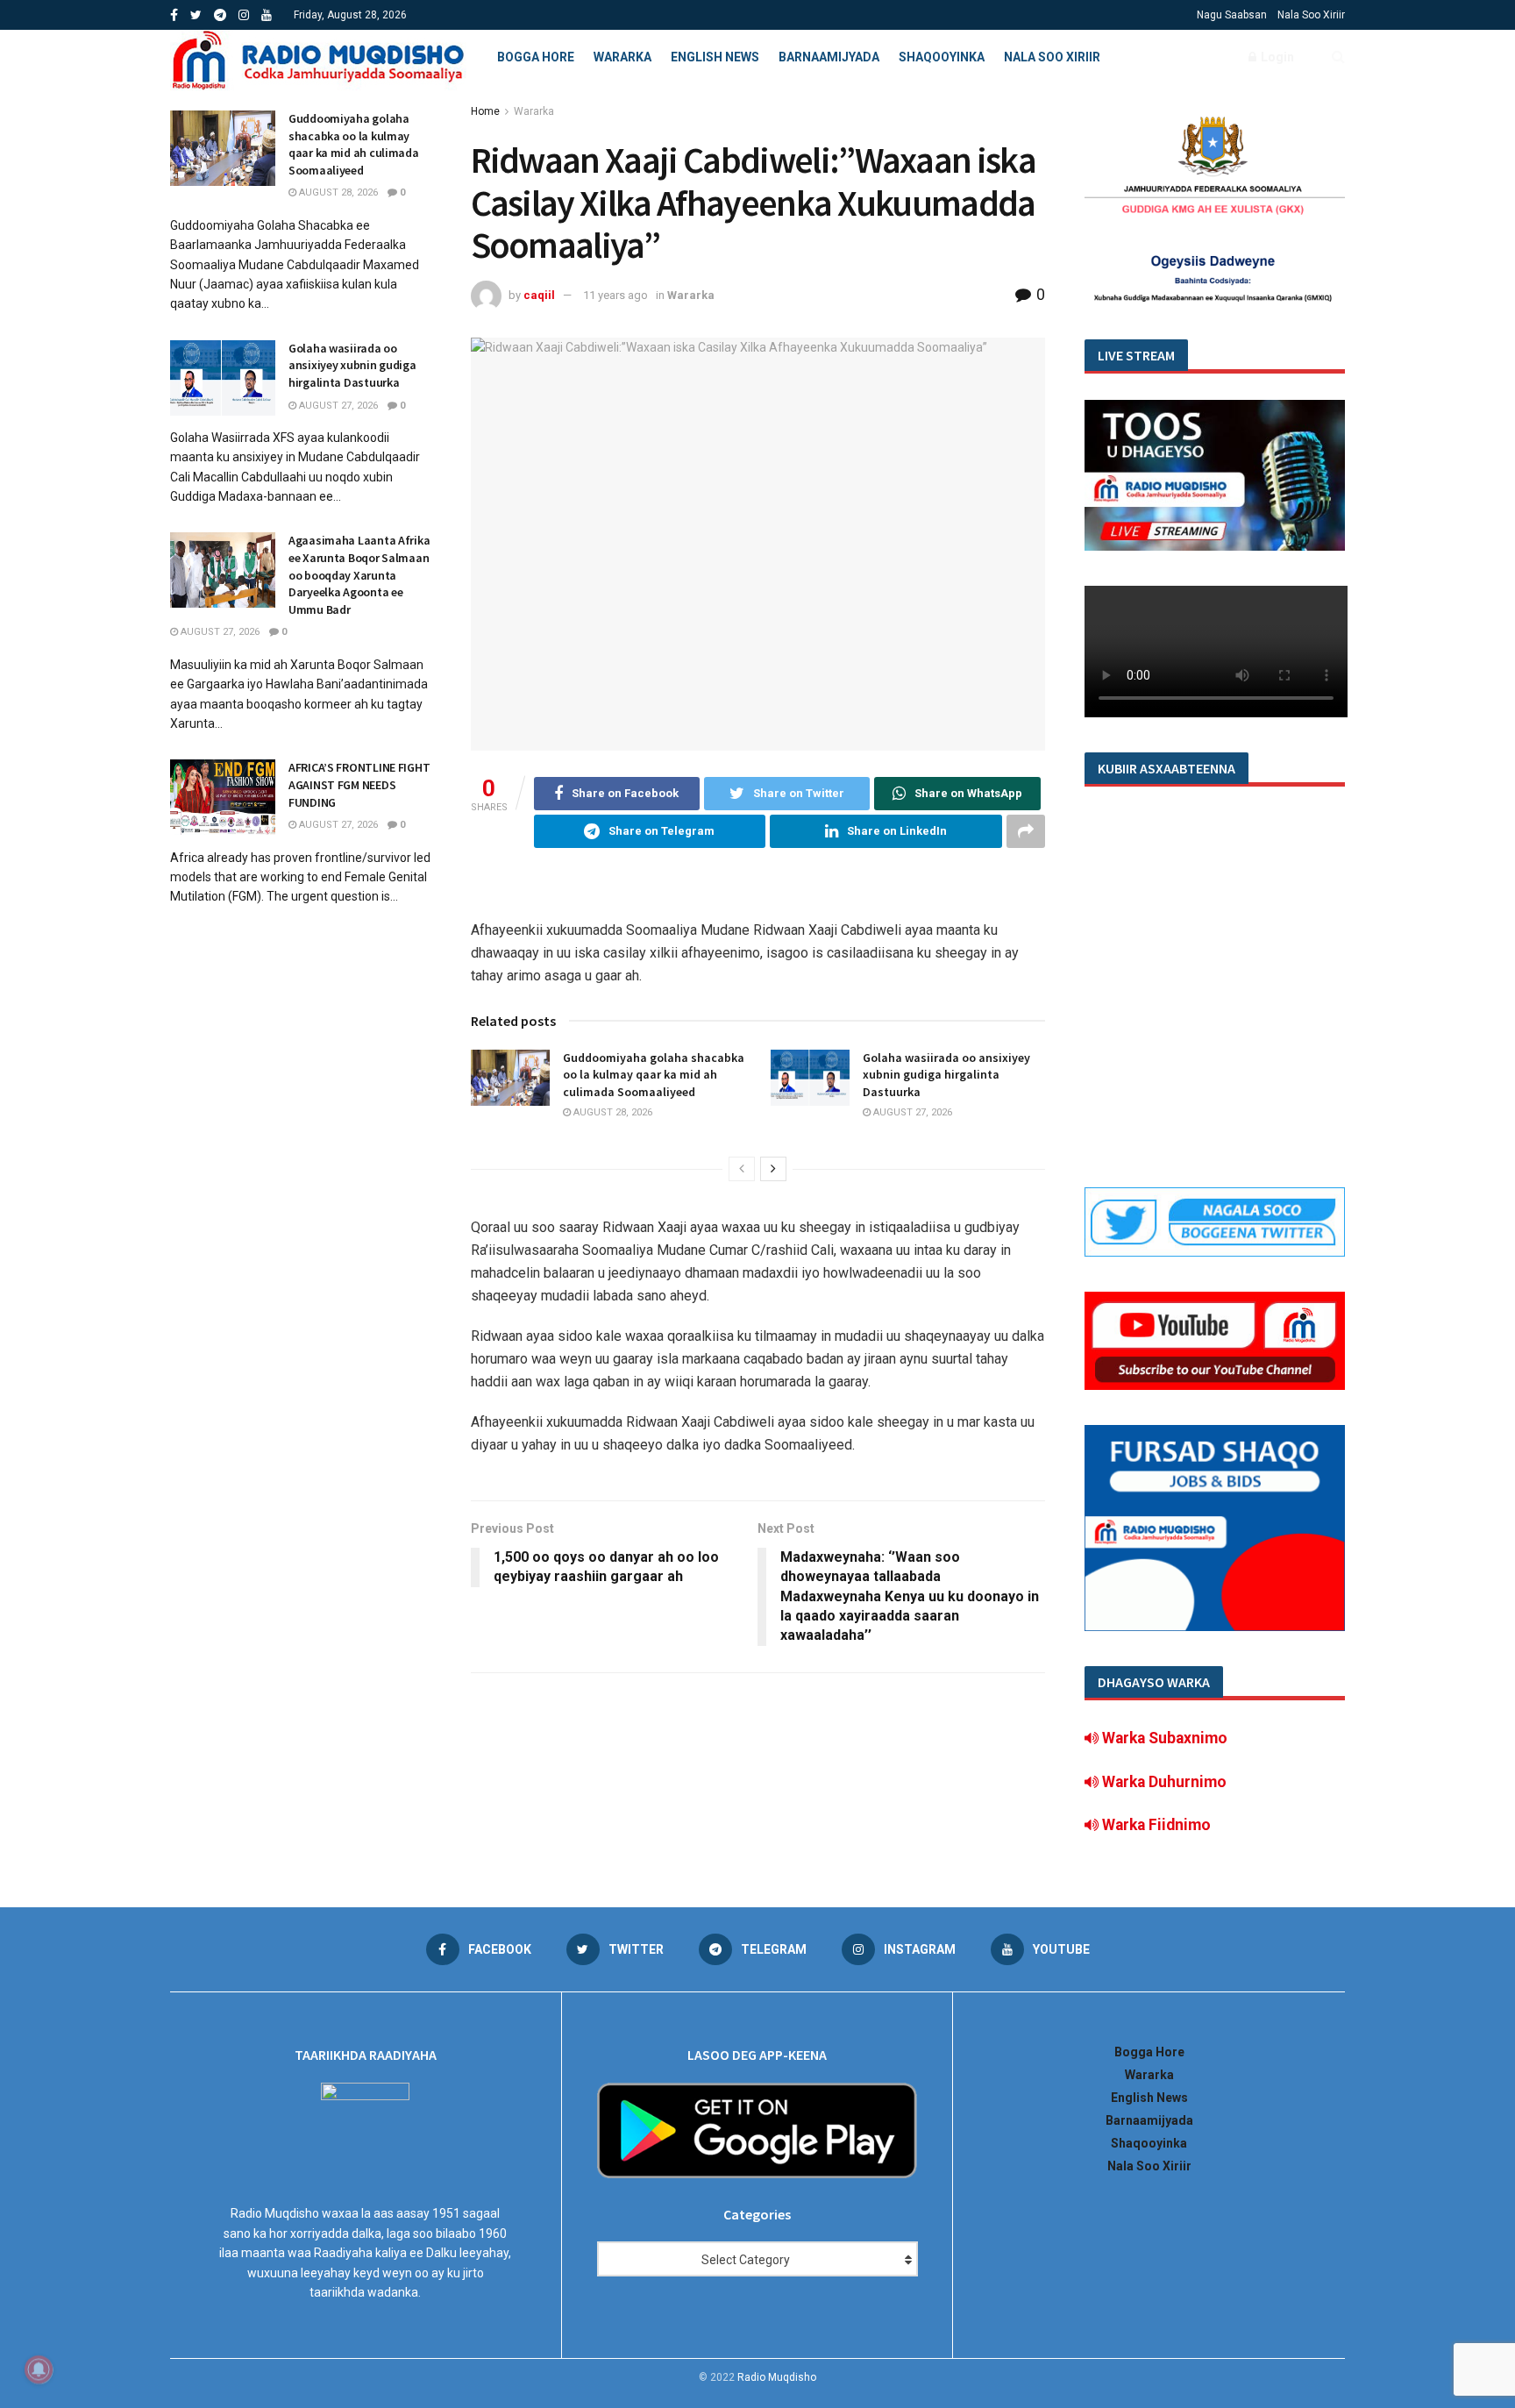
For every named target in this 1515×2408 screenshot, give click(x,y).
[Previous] (742, 1169)
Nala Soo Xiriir (1311, 15)
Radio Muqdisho (777, 2377)
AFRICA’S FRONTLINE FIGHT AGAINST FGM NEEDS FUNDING (359, 784)
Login (1276, 57)
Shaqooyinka (942, 57)
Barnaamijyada (829, 57)
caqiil (539, 295)
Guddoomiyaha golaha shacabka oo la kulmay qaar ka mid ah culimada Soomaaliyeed (654, 1075)
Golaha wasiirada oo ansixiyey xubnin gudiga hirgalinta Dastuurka (946, 1075)
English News (715, 57)
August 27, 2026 (911, 1112)
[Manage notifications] (39, 2369)
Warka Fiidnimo (1155, 1825)
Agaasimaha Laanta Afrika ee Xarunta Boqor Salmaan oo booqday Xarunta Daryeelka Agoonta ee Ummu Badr (359, 574)
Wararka (622, 57)
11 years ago (615, 295)
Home (485, 111)
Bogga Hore (536, 57)
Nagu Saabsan (1232, 15)
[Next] (773, 1169)
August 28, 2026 (612, 1112)
